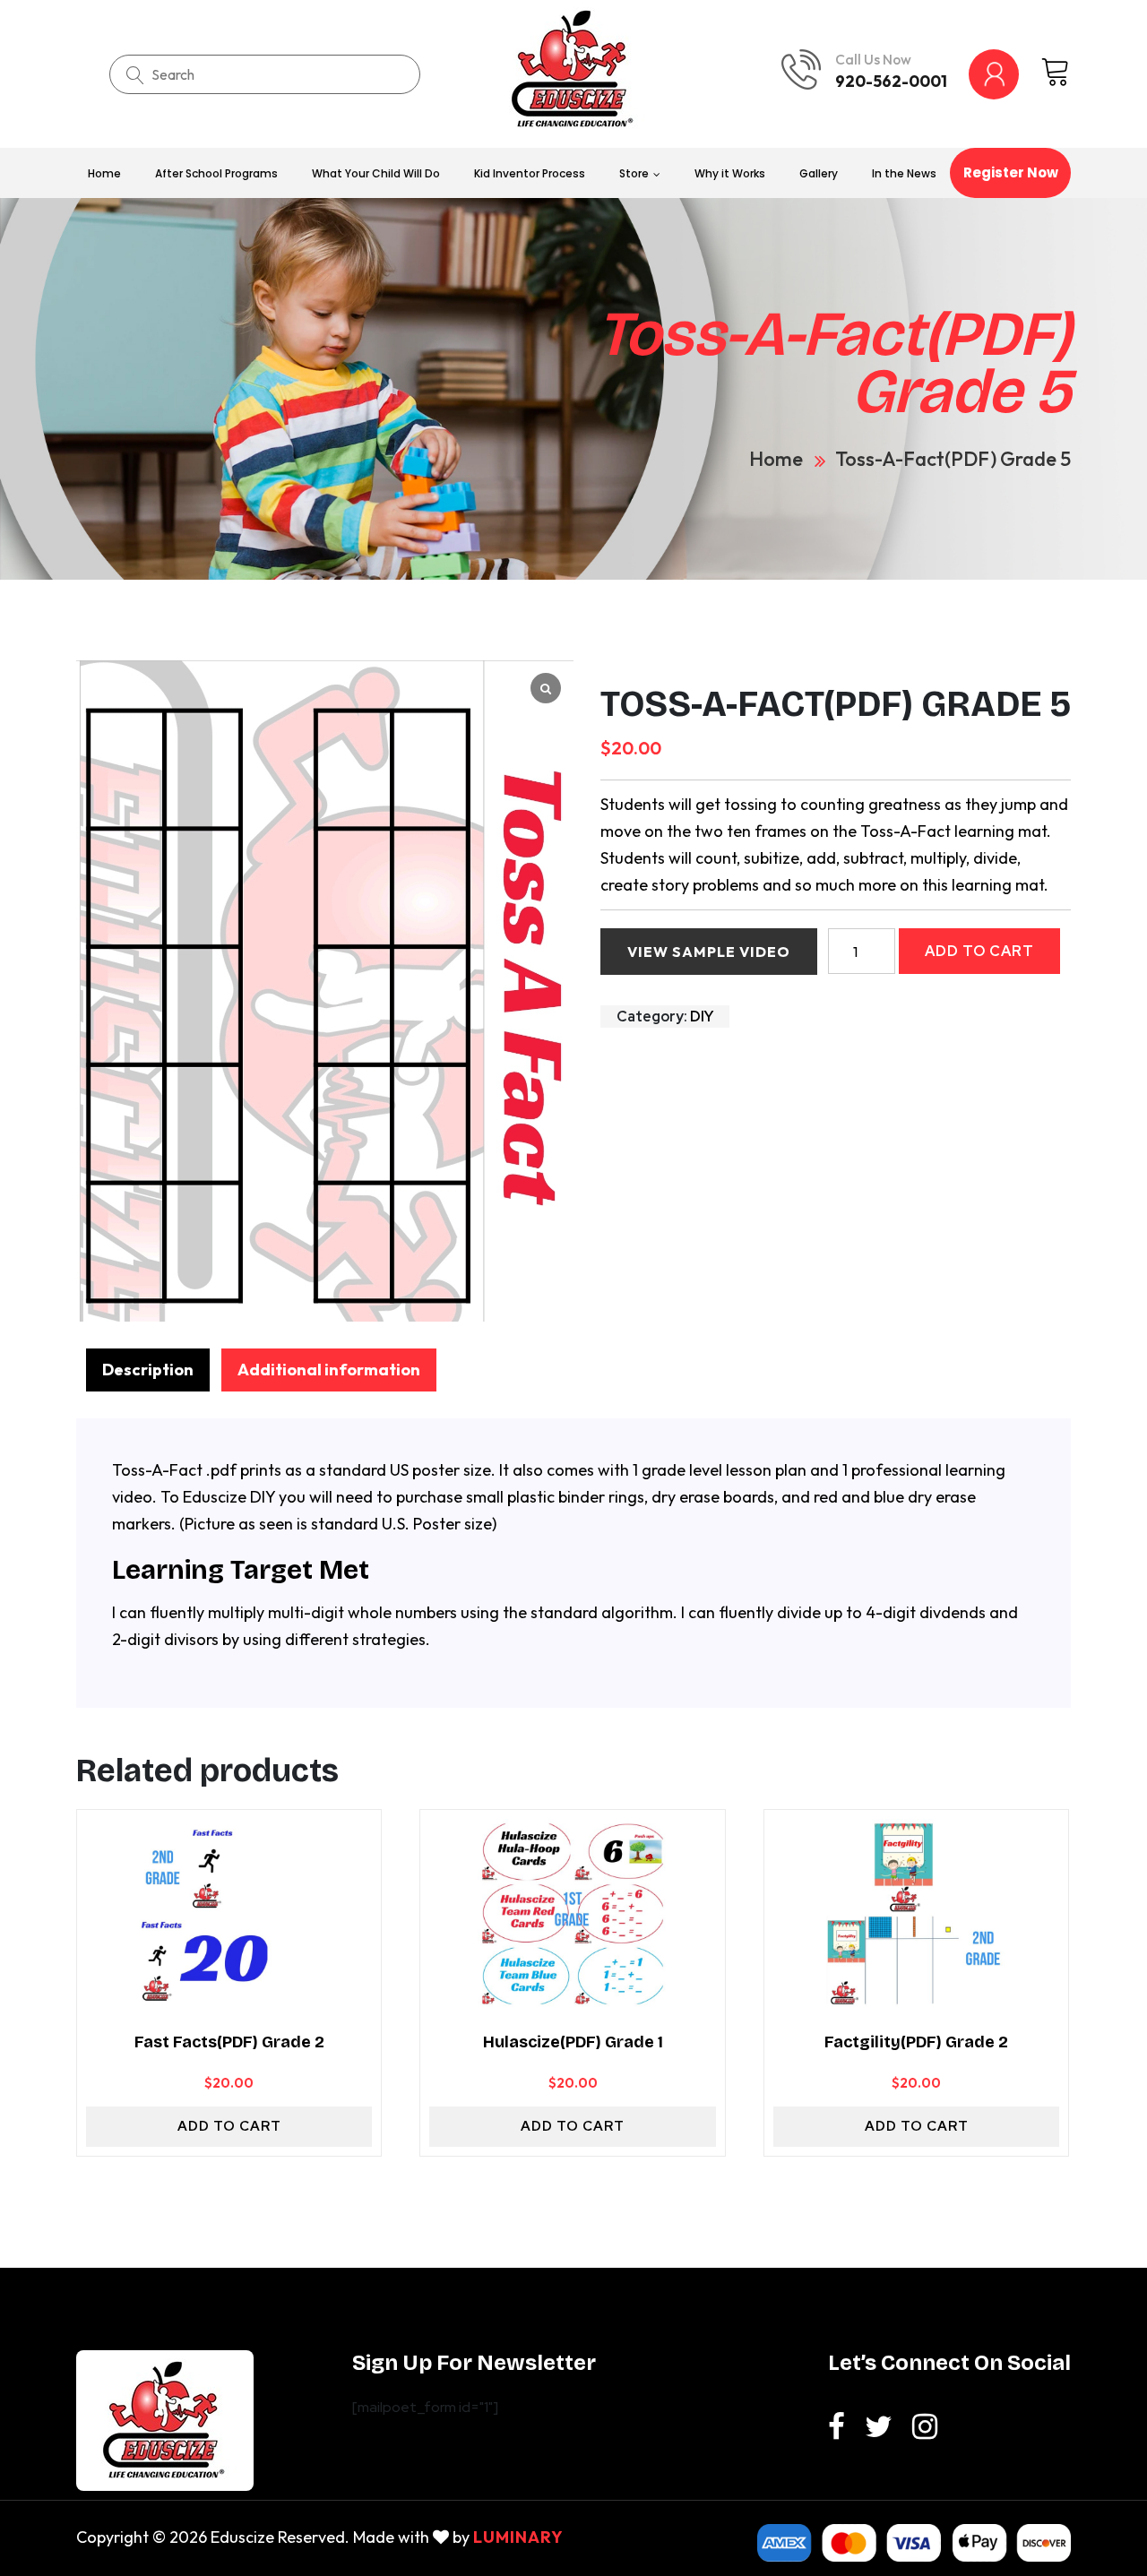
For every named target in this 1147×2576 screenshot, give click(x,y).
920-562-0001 (891, 81)
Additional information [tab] (329, 1370)
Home (104, 173)
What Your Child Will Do (376, 173)
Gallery (819, 173)
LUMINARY (518, 2537)
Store (634, 173)
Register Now (1011, 172)
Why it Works (730, 173)
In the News (904, 173)
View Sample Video (709, 952)
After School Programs (216, 173)
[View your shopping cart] (1056, 73)
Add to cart (979, 951)
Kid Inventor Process (530, 173)
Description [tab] (148, 1370)
